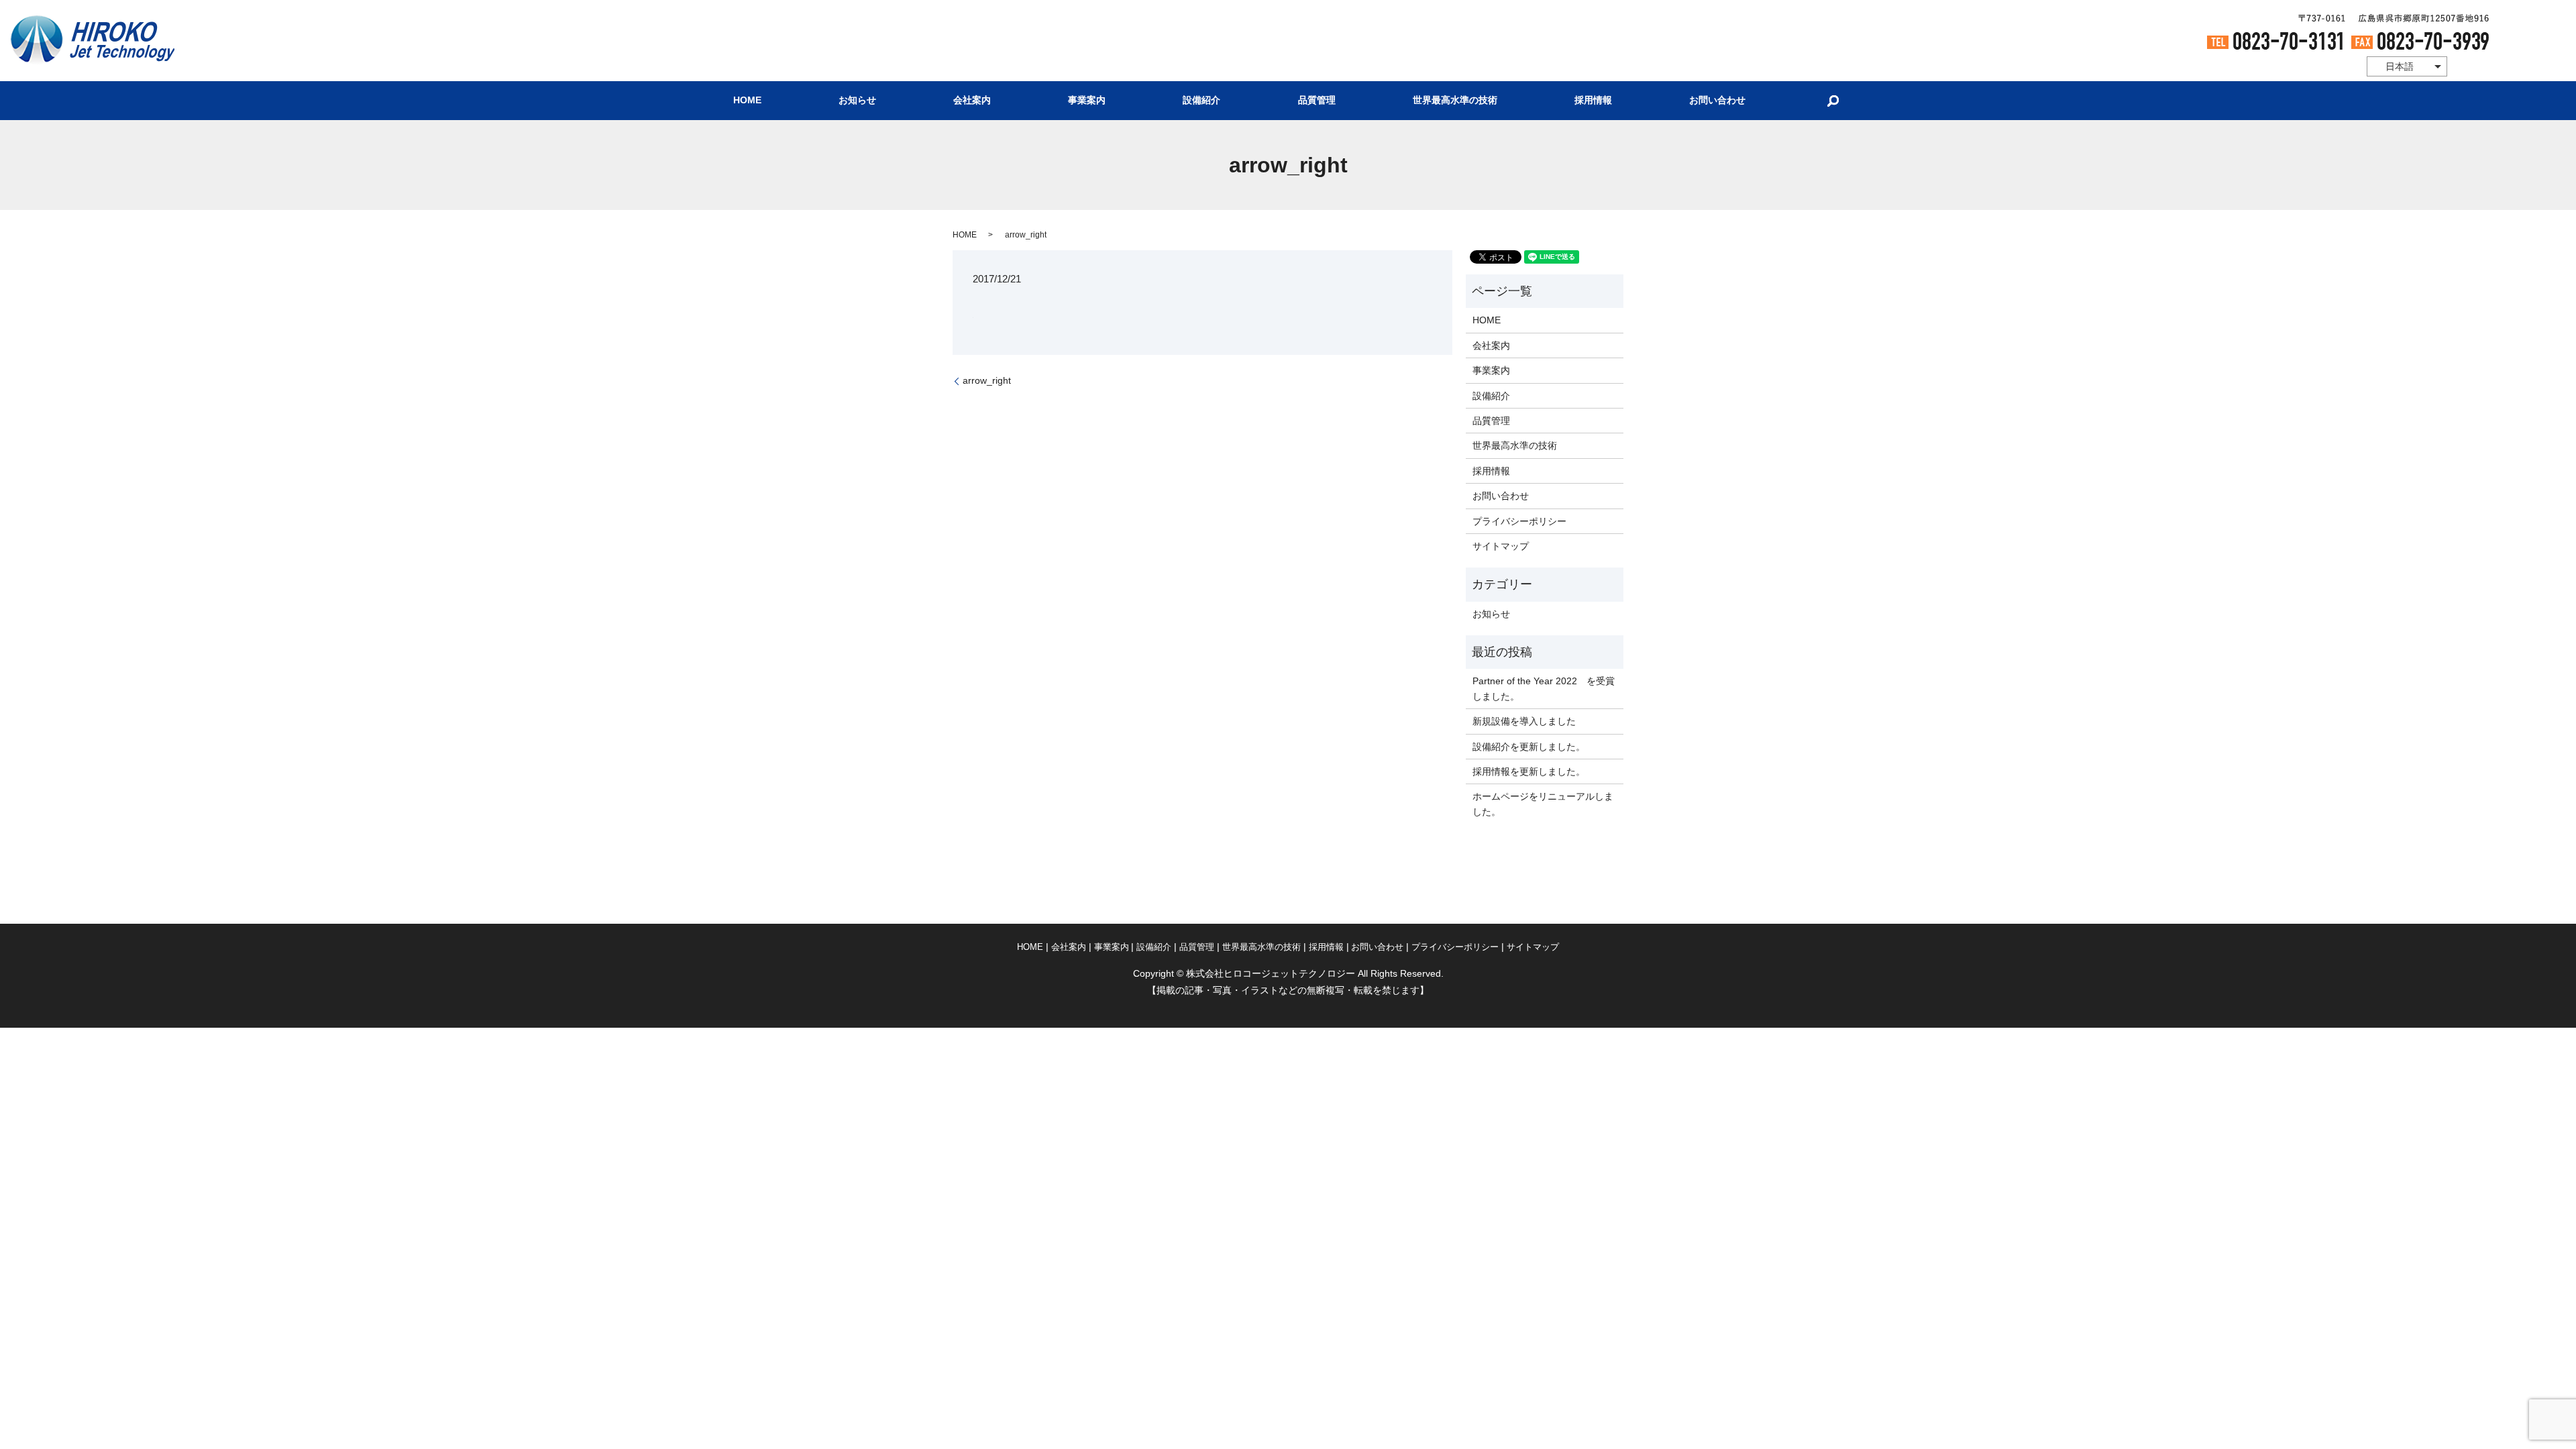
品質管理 (1317, 101)
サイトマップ (1501, 546)
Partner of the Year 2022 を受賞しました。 (1544, 688)
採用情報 (1593, 101)
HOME (747, 101)
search (1833, 101)
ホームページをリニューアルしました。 (1543, 804)
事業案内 (1087, 101)
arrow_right (987, 380)
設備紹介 (1201, 101)
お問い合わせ (1717, 101)
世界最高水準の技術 (1455, 101)
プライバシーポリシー (1519, 521)
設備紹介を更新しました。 (1529, 747)
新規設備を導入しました (1524, 721)
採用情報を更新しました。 (1529, 771)
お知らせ (857, 101)
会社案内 (972, 101)
